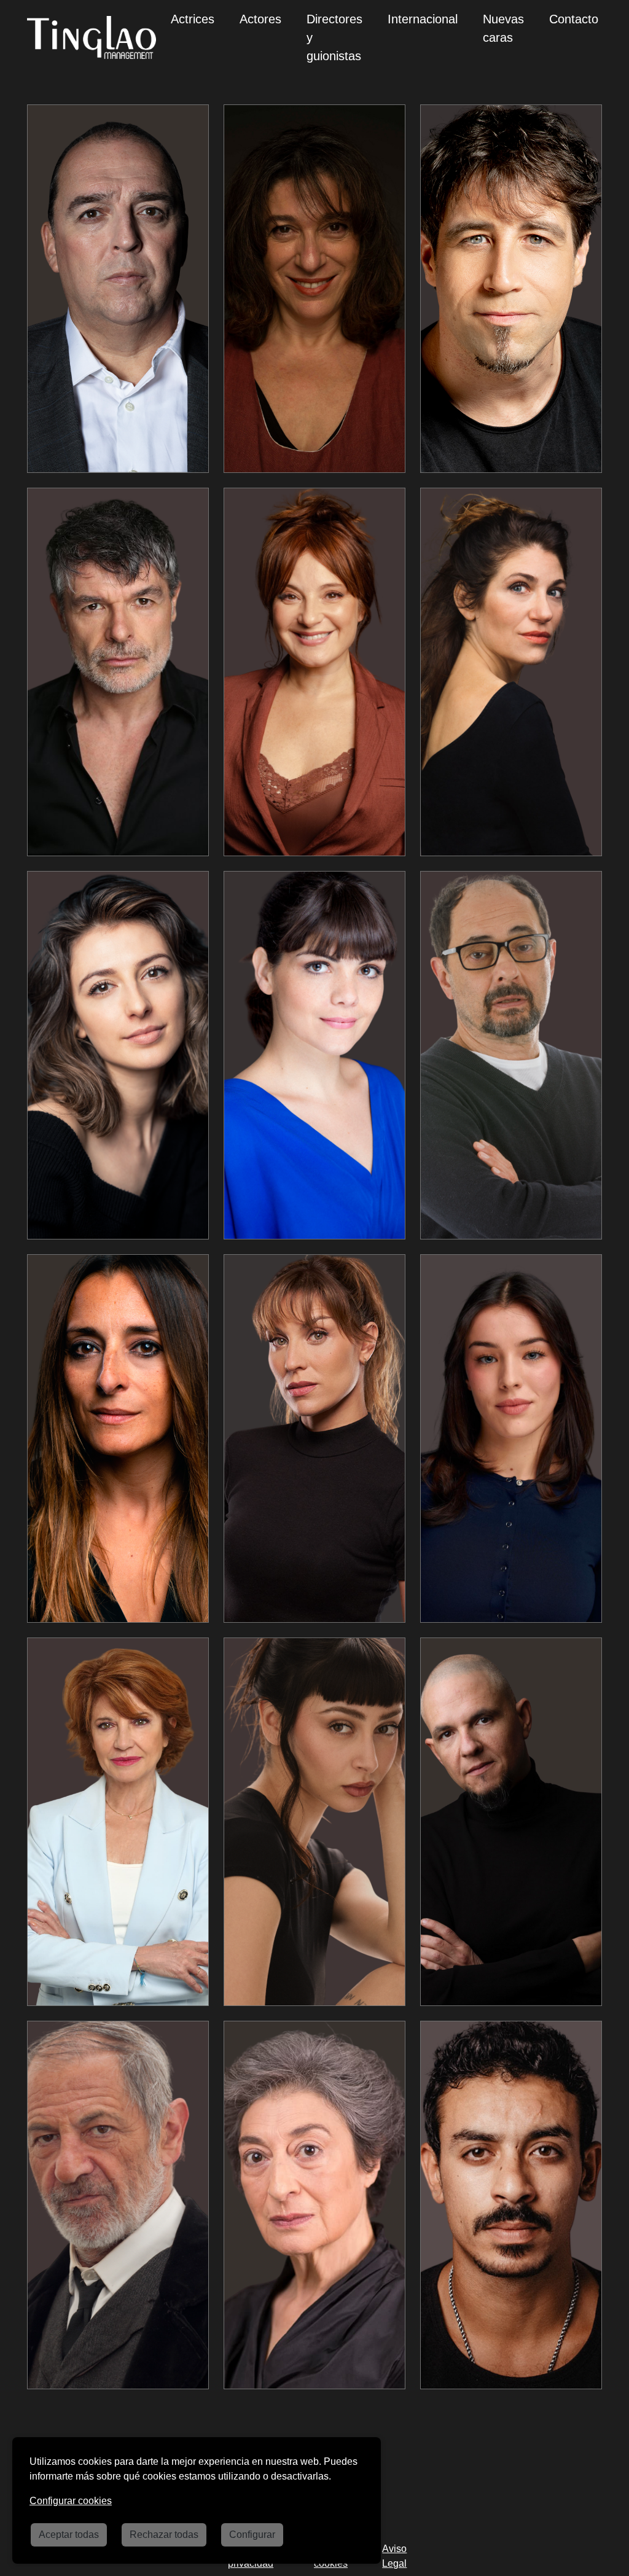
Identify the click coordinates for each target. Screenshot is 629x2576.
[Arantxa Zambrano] (314, 289)
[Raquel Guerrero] (118, 1438)
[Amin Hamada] (511, 2205)
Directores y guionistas (334, 37)
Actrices (193, 19)
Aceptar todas (69, 2535)
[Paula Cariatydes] (314, 1822)
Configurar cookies (71, 2501)
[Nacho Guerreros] (118, 672)
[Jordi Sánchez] (511, 1055)
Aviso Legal (394, 2556)
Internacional (423, 19)
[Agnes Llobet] (314, 1055)
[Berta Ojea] (314, 2205)
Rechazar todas (164, 2535)
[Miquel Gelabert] (118, 2205)
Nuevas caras (503, 28)
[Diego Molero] (511, 1822)
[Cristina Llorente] (314, 1438)
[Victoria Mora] (118, 1822)
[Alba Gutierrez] (118, 1055)
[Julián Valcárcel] (118, 289)
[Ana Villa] (314, 672)
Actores (260, 19)
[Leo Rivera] (511, 289)
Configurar (252, 2535)
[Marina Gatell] (511, 672)
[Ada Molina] (511, 1438)
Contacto (574, 19)
